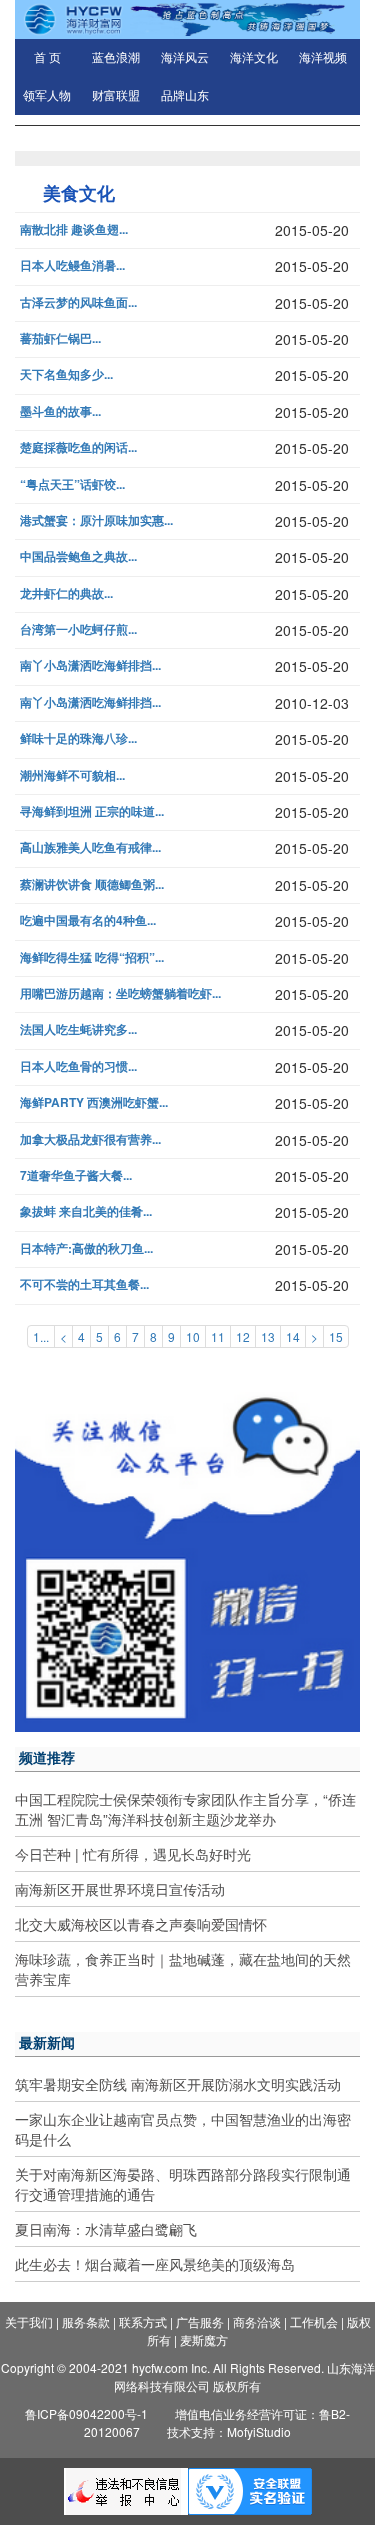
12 (243, 1336)
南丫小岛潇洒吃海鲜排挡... (90, 665)
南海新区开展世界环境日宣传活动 (120, 1889)
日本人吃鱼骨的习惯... (78, 1066)
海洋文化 (254, 58)
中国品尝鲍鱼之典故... (78, 556)
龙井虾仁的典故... (66, 593)
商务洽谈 (257, 2321)
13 (268, 1336)
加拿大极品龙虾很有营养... (90, 1139)
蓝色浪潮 (116, 58)
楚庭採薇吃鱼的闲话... (78, 447)
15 (336, 1336)
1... (41, 1336)
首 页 (47, 58)
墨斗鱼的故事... (60, 411)
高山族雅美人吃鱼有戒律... (90, 847)
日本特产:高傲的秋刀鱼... (86, 1248)
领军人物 (47, 96)
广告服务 (200, 2321)
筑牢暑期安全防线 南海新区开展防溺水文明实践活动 (178, 2084)
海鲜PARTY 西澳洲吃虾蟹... (94, 1102)
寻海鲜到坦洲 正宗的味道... (92, 811)
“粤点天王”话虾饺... (72, 484)
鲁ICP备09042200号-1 (86, 2413)
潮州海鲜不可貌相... (72, 775)
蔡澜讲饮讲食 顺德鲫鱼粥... (92, 884)
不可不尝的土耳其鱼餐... (84, 1284)
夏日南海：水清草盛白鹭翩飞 (106, 2229)
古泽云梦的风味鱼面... (78, 302)
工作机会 (314, 2321)
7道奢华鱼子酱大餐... (76, 1175)
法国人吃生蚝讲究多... (78, 1029)
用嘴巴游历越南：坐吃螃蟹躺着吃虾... (120, 993)
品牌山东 (185, 96)
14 (293, 1336)
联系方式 (143, 2321)
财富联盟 (116, 96)
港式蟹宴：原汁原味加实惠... (96, 520)
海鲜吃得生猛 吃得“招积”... (92, 957)
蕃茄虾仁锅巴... (60, 338)
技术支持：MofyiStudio (229, 2431)
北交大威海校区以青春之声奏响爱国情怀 (141, 1924)
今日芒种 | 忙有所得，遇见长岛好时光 (133, 1854)
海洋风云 (185, 58)
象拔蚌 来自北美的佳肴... (86, 1211)
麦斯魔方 (204, 2339)
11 (218, 1336)
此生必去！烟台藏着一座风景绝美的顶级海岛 (155, 2264)
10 (193, 1336)
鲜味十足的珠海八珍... (78, 738)
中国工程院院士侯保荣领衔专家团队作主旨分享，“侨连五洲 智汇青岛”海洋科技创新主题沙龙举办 (185, 1809)
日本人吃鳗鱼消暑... (72, 265)
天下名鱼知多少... (66, 374)
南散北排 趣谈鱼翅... (74, 229)
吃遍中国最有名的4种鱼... (88, 920)
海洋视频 (323, 58)
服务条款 (86, 2321)
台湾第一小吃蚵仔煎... (78, 629)
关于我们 (29, 2321)
